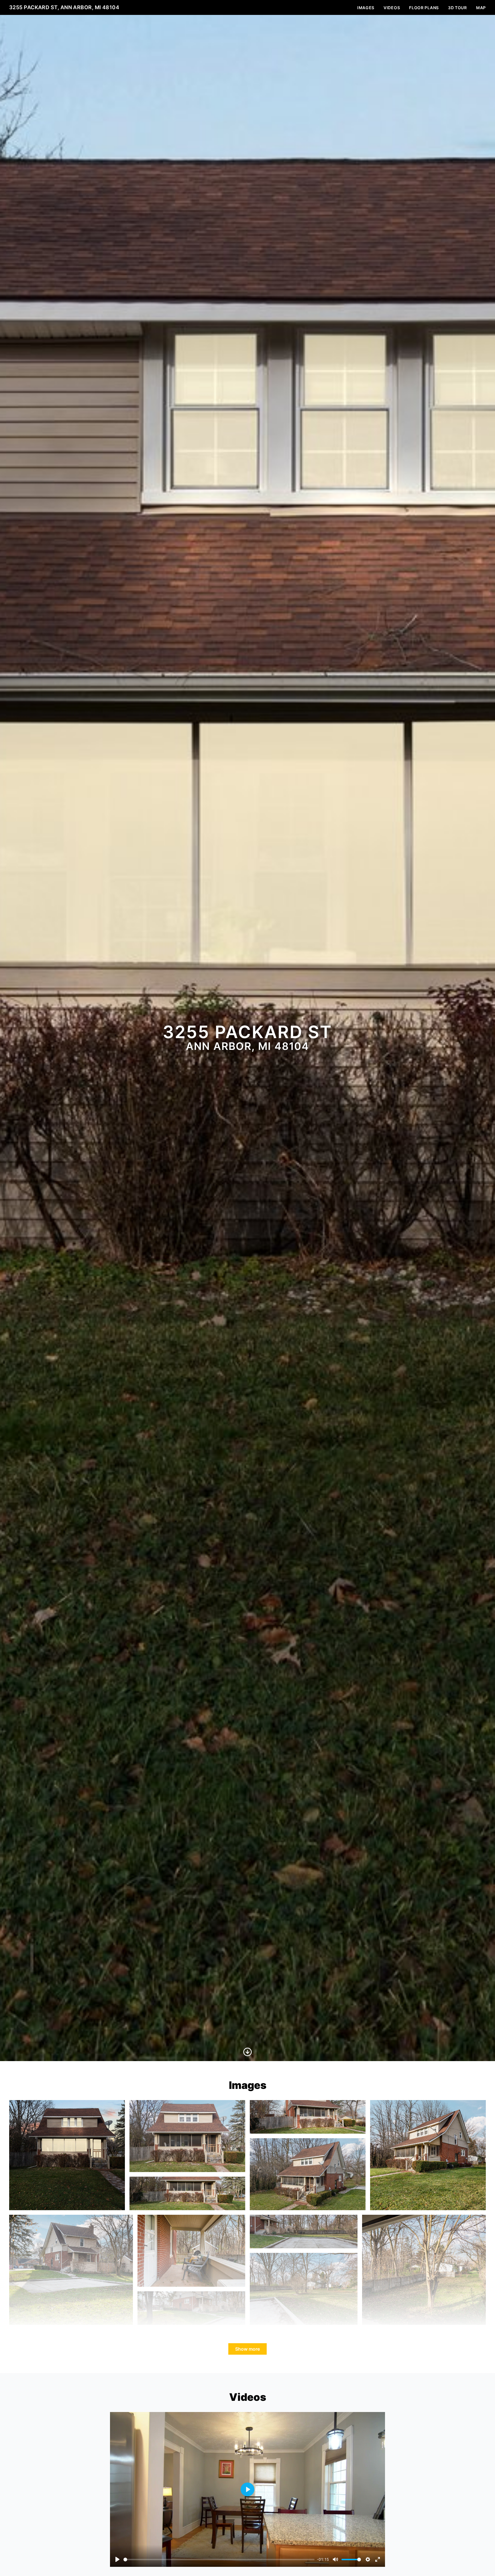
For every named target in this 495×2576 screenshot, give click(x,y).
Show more (247, 2349)
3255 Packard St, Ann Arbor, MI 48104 (64, 7)
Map (481, 8)
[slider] (219, 2560)
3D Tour (457, 8)
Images (366, 8)
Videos (392, 8)
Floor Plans (424, 8)
